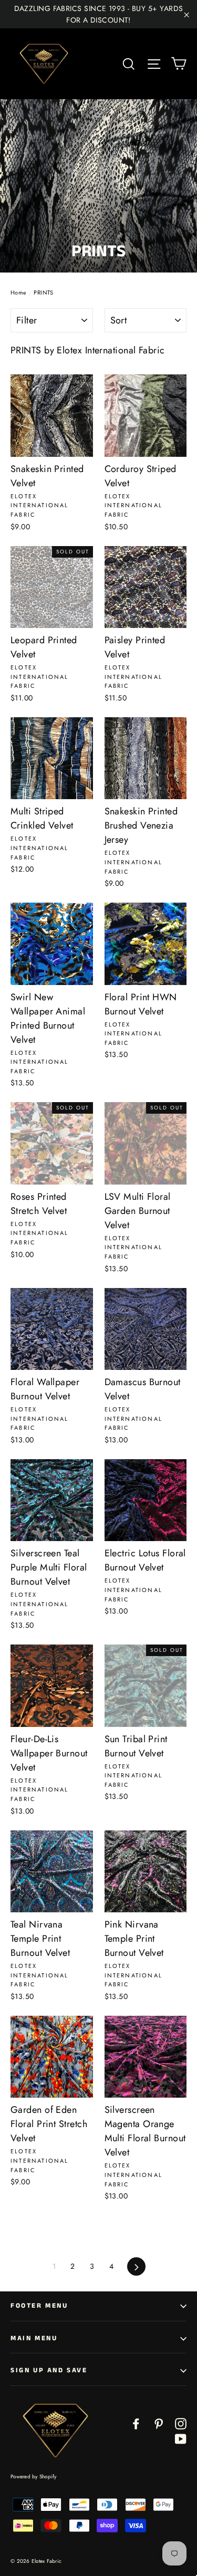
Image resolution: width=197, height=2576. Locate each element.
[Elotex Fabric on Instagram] (181, 2423)
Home (19, 292)
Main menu (34, 2338)
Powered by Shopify (34, 2476)
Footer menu (39, 2306)
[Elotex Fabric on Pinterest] (159, 2423)
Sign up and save (49, 2370)
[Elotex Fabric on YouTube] (181, 2438)
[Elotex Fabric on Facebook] (136, 2423)
